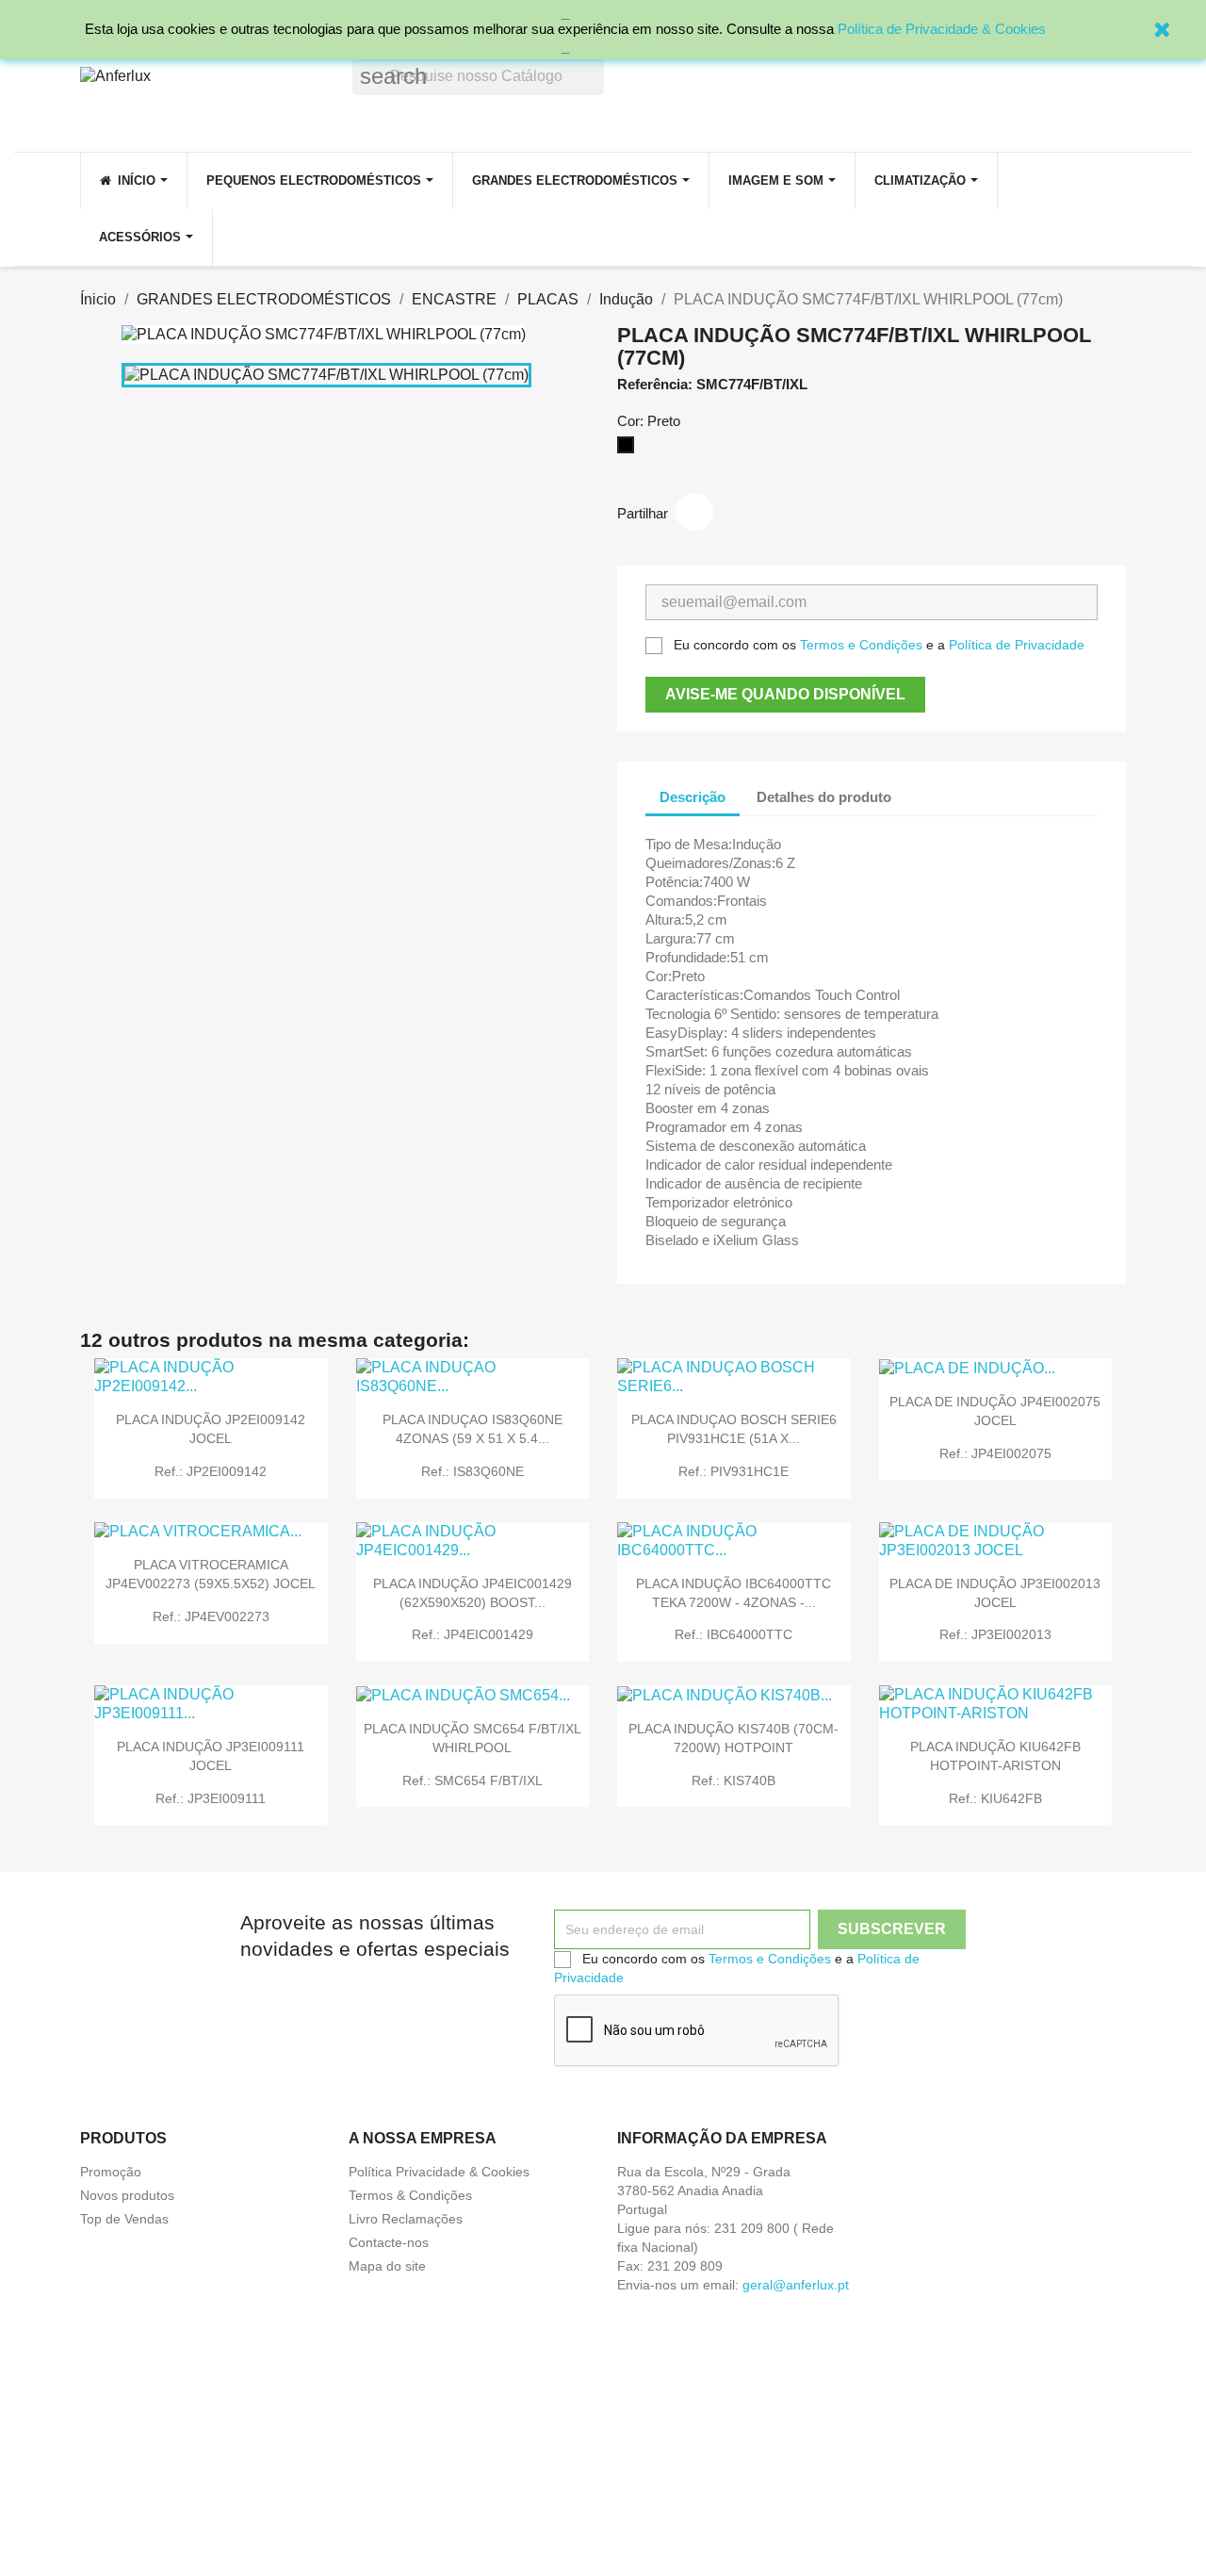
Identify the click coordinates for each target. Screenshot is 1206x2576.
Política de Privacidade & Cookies (942, 29)
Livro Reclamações (406, 2219)
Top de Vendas (124, 2219)
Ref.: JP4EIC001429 (473, 1634)
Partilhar (694, 512)
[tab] (922, 788)
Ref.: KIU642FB (995, 1798)
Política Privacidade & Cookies (439, 2172)
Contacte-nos (389, 2242)
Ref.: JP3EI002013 (995, 1634)
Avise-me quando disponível (785, 694)
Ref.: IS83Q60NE (473, 1471)
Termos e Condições (861, 645)
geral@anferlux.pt (796, 2285)
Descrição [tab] (693, 797)
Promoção (111, 2172)
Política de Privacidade (1017, 645)
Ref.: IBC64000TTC (733, 1634)
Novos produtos (127, 2195)
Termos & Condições (410, 2195)
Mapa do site (387, 2266)
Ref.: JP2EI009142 (211, 1471)
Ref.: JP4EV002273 (211, 1616)
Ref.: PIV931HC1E (733, 1471)
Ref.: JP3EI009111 (211, 1798)
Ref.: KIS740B (733, 1780)
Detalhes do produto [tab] (824, 797)
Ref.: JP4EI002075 (995, 1453)
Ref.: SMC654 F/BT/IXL (473, 1780)
